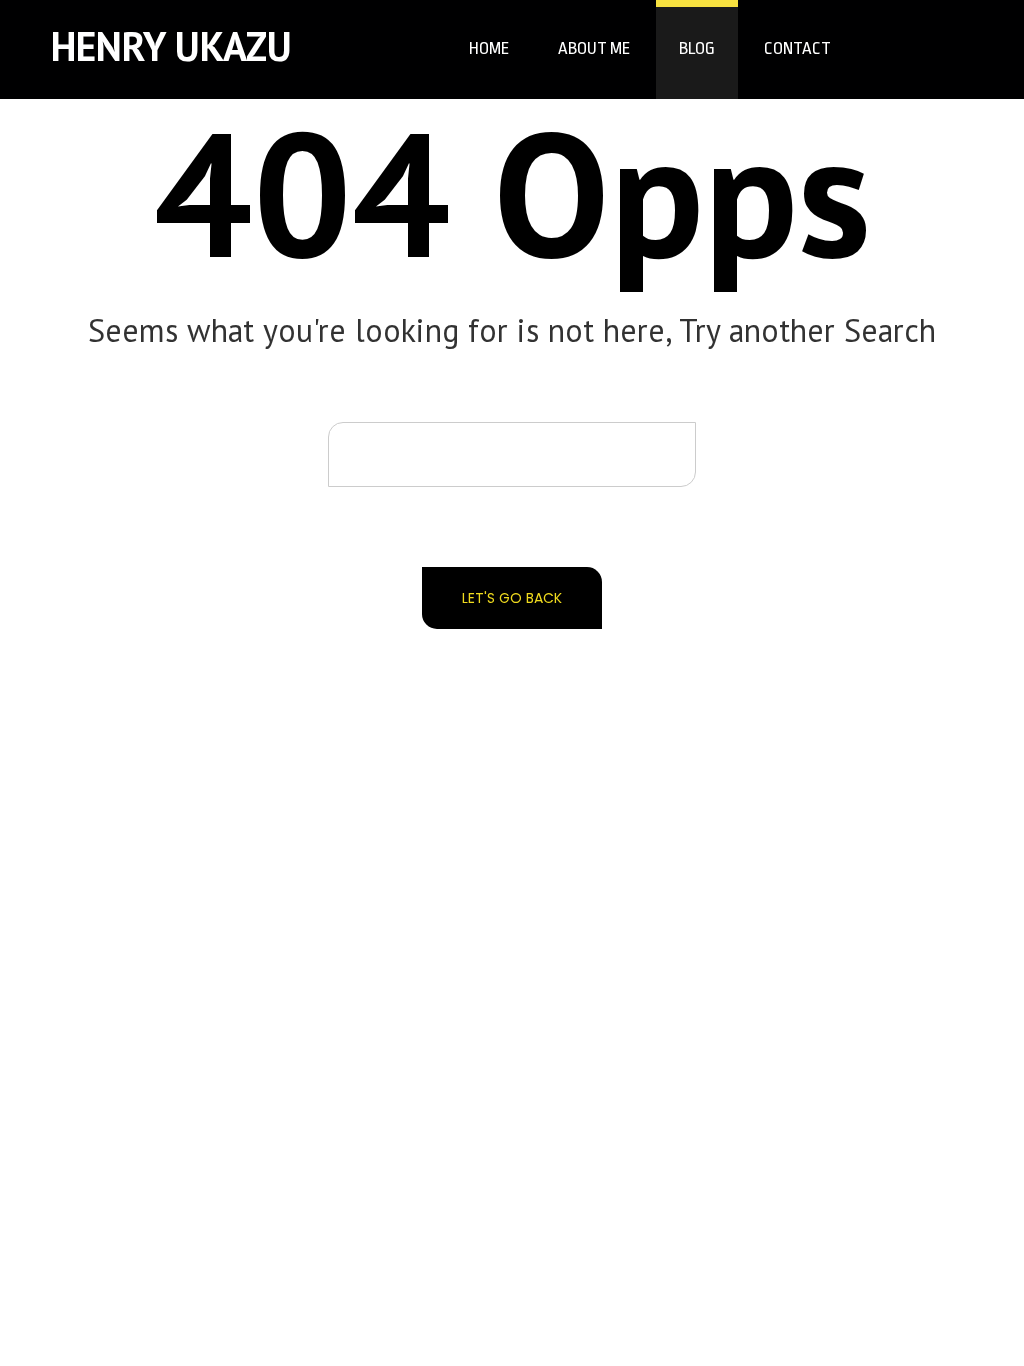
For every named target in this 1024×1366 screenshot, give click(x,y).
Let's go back (512, 598)
